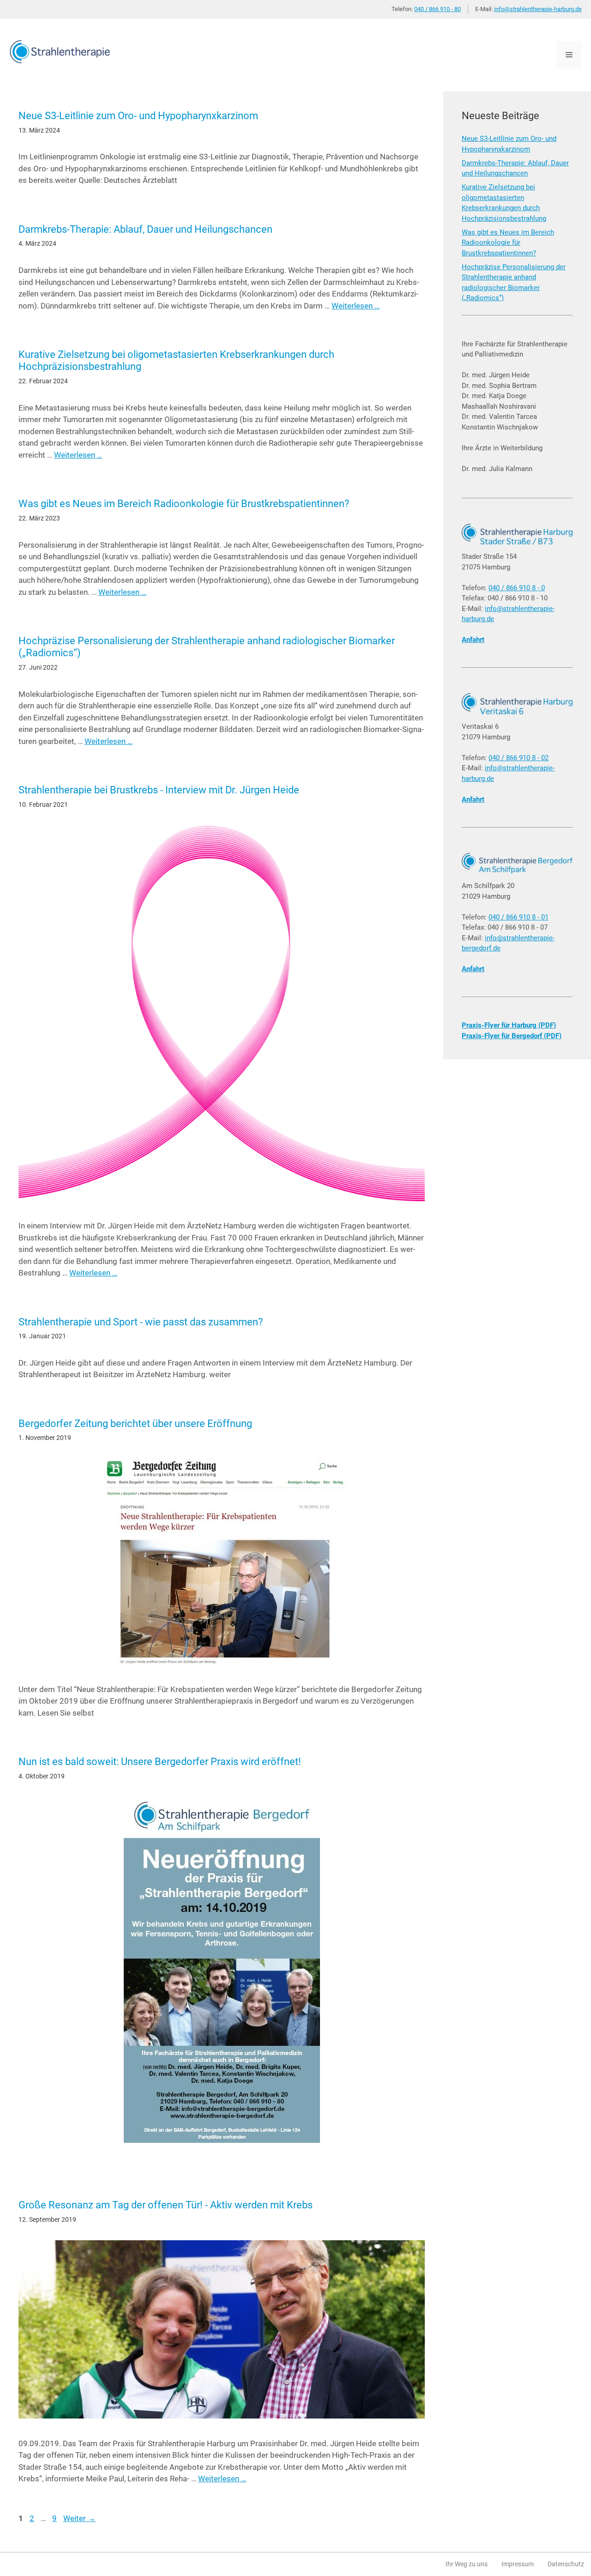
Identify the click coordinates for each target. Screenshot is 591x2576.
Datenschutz (566, 2564)
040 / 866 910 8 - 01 (519, 917)
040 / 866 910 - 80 (437, 9)
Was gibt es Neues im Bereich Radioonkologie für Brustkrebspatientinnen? (184, 504)
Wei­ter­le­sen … (356, 306)
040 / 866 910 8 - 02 (519, 758)
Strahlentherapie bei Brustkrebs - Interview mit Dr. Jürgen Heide (159, 790)
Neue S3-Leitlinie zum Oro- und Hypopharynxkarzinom (138, 116)
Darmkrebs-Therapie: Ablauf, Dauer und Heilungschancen (145, 229)
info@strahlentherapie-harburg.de (538, 9)
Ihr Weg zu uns (467, 2564)
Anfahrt (473, 640)
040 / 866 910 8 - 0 (517, 588)
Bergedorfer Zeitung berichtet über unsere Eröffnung (135, 1424)
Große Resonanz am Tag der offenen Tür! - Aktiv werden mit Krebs (166, 2205)
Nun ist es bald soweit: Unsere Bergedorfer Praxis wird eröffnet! (160, 1762)
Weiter (79, 2518)
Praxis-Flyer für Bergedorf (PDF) (512, 1036)
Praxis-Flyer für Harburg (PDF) (509, 1025)
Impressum (518, 2564)
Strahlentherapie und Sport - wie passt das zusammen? (141, 1322)
